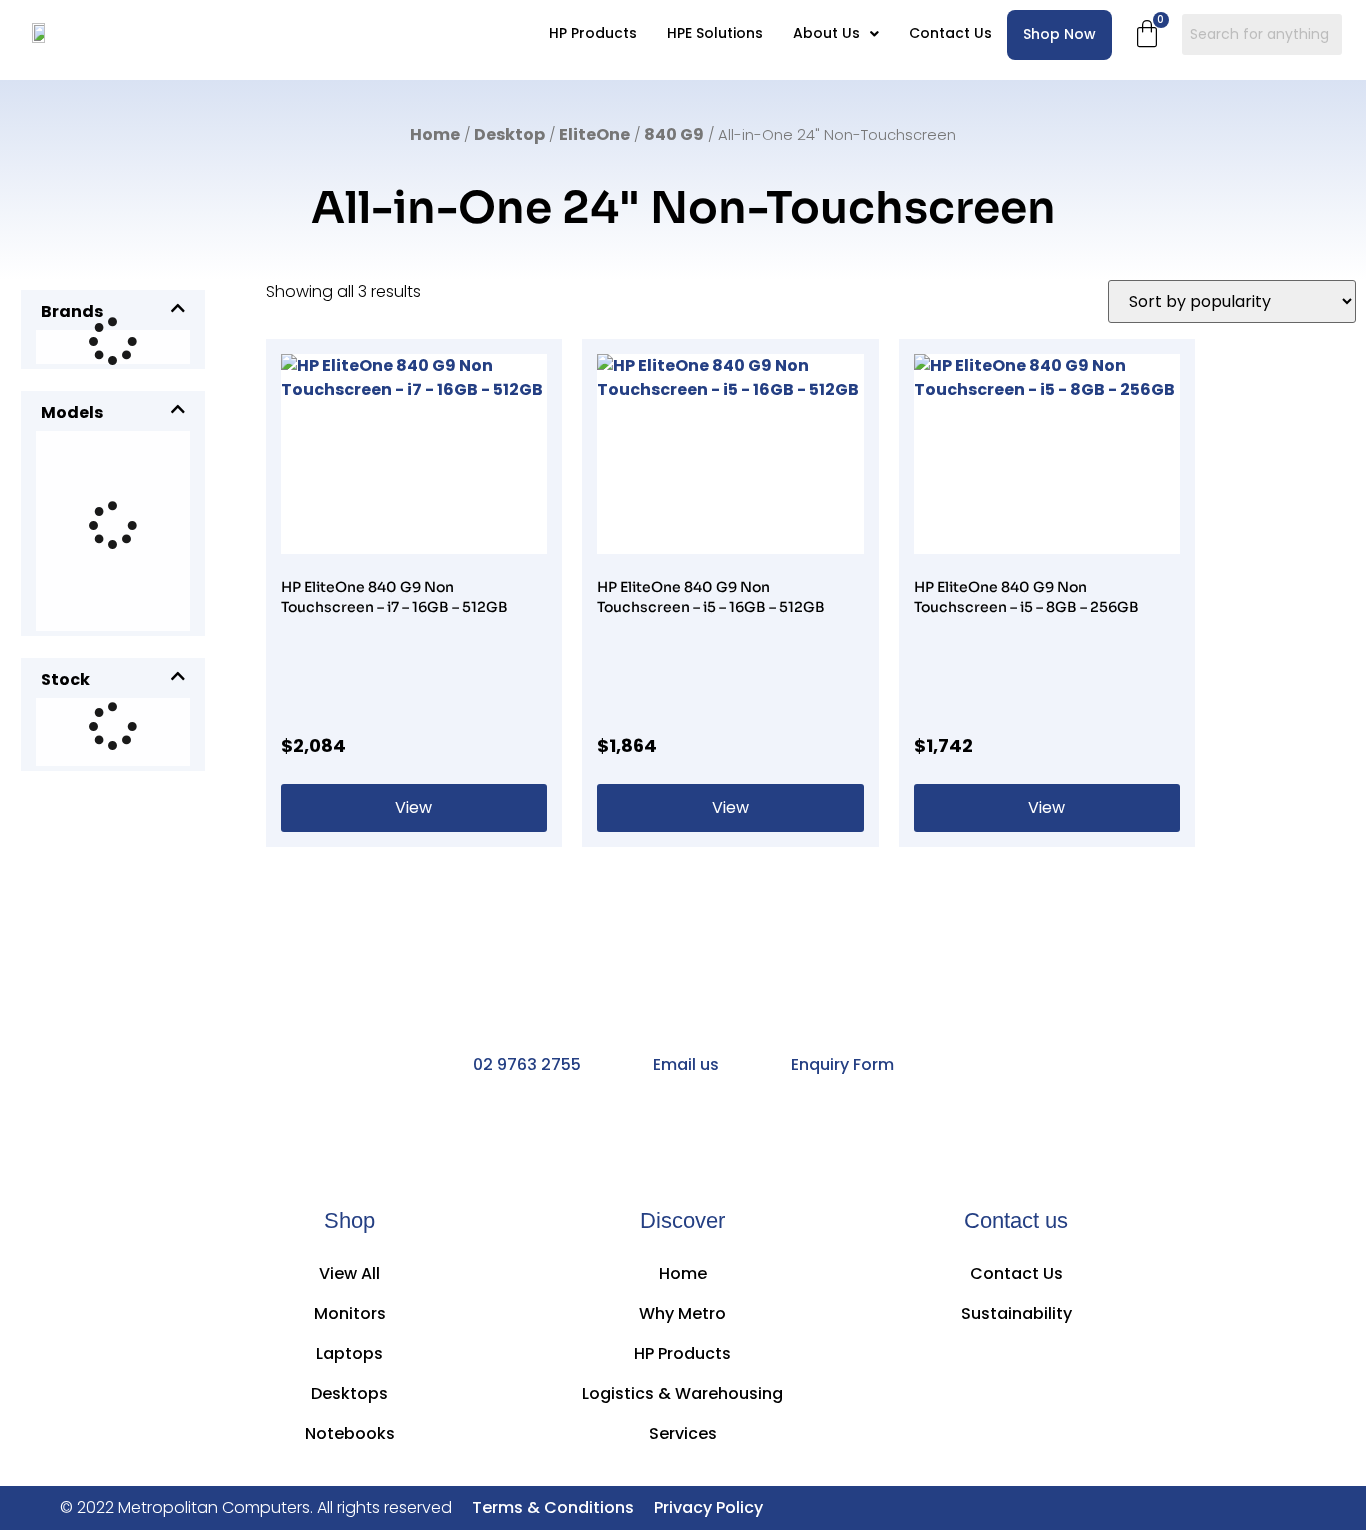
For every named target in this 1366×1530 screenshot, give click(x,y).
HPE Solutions (715, 33)
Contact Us (950, 33)
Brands (72, 311)
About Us (826, 33)
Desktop (509, 134)
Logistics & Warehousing (682, 1393)
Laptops (349, 1353)
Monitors (350, 1313)
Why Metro (682, 1313)
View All (349, 1273)
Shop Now (1059, 34)
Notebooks (350, 1433)
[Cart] (1147, 34)
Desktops (349, 1393)
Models (72, 412)
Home (435, 134)
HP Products (593, 33)
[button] (836, 34)
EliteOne (594, 134)
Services (683, 1433)
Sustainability (1016, 1313)
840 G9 (674, 134)
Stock (65, 679)
